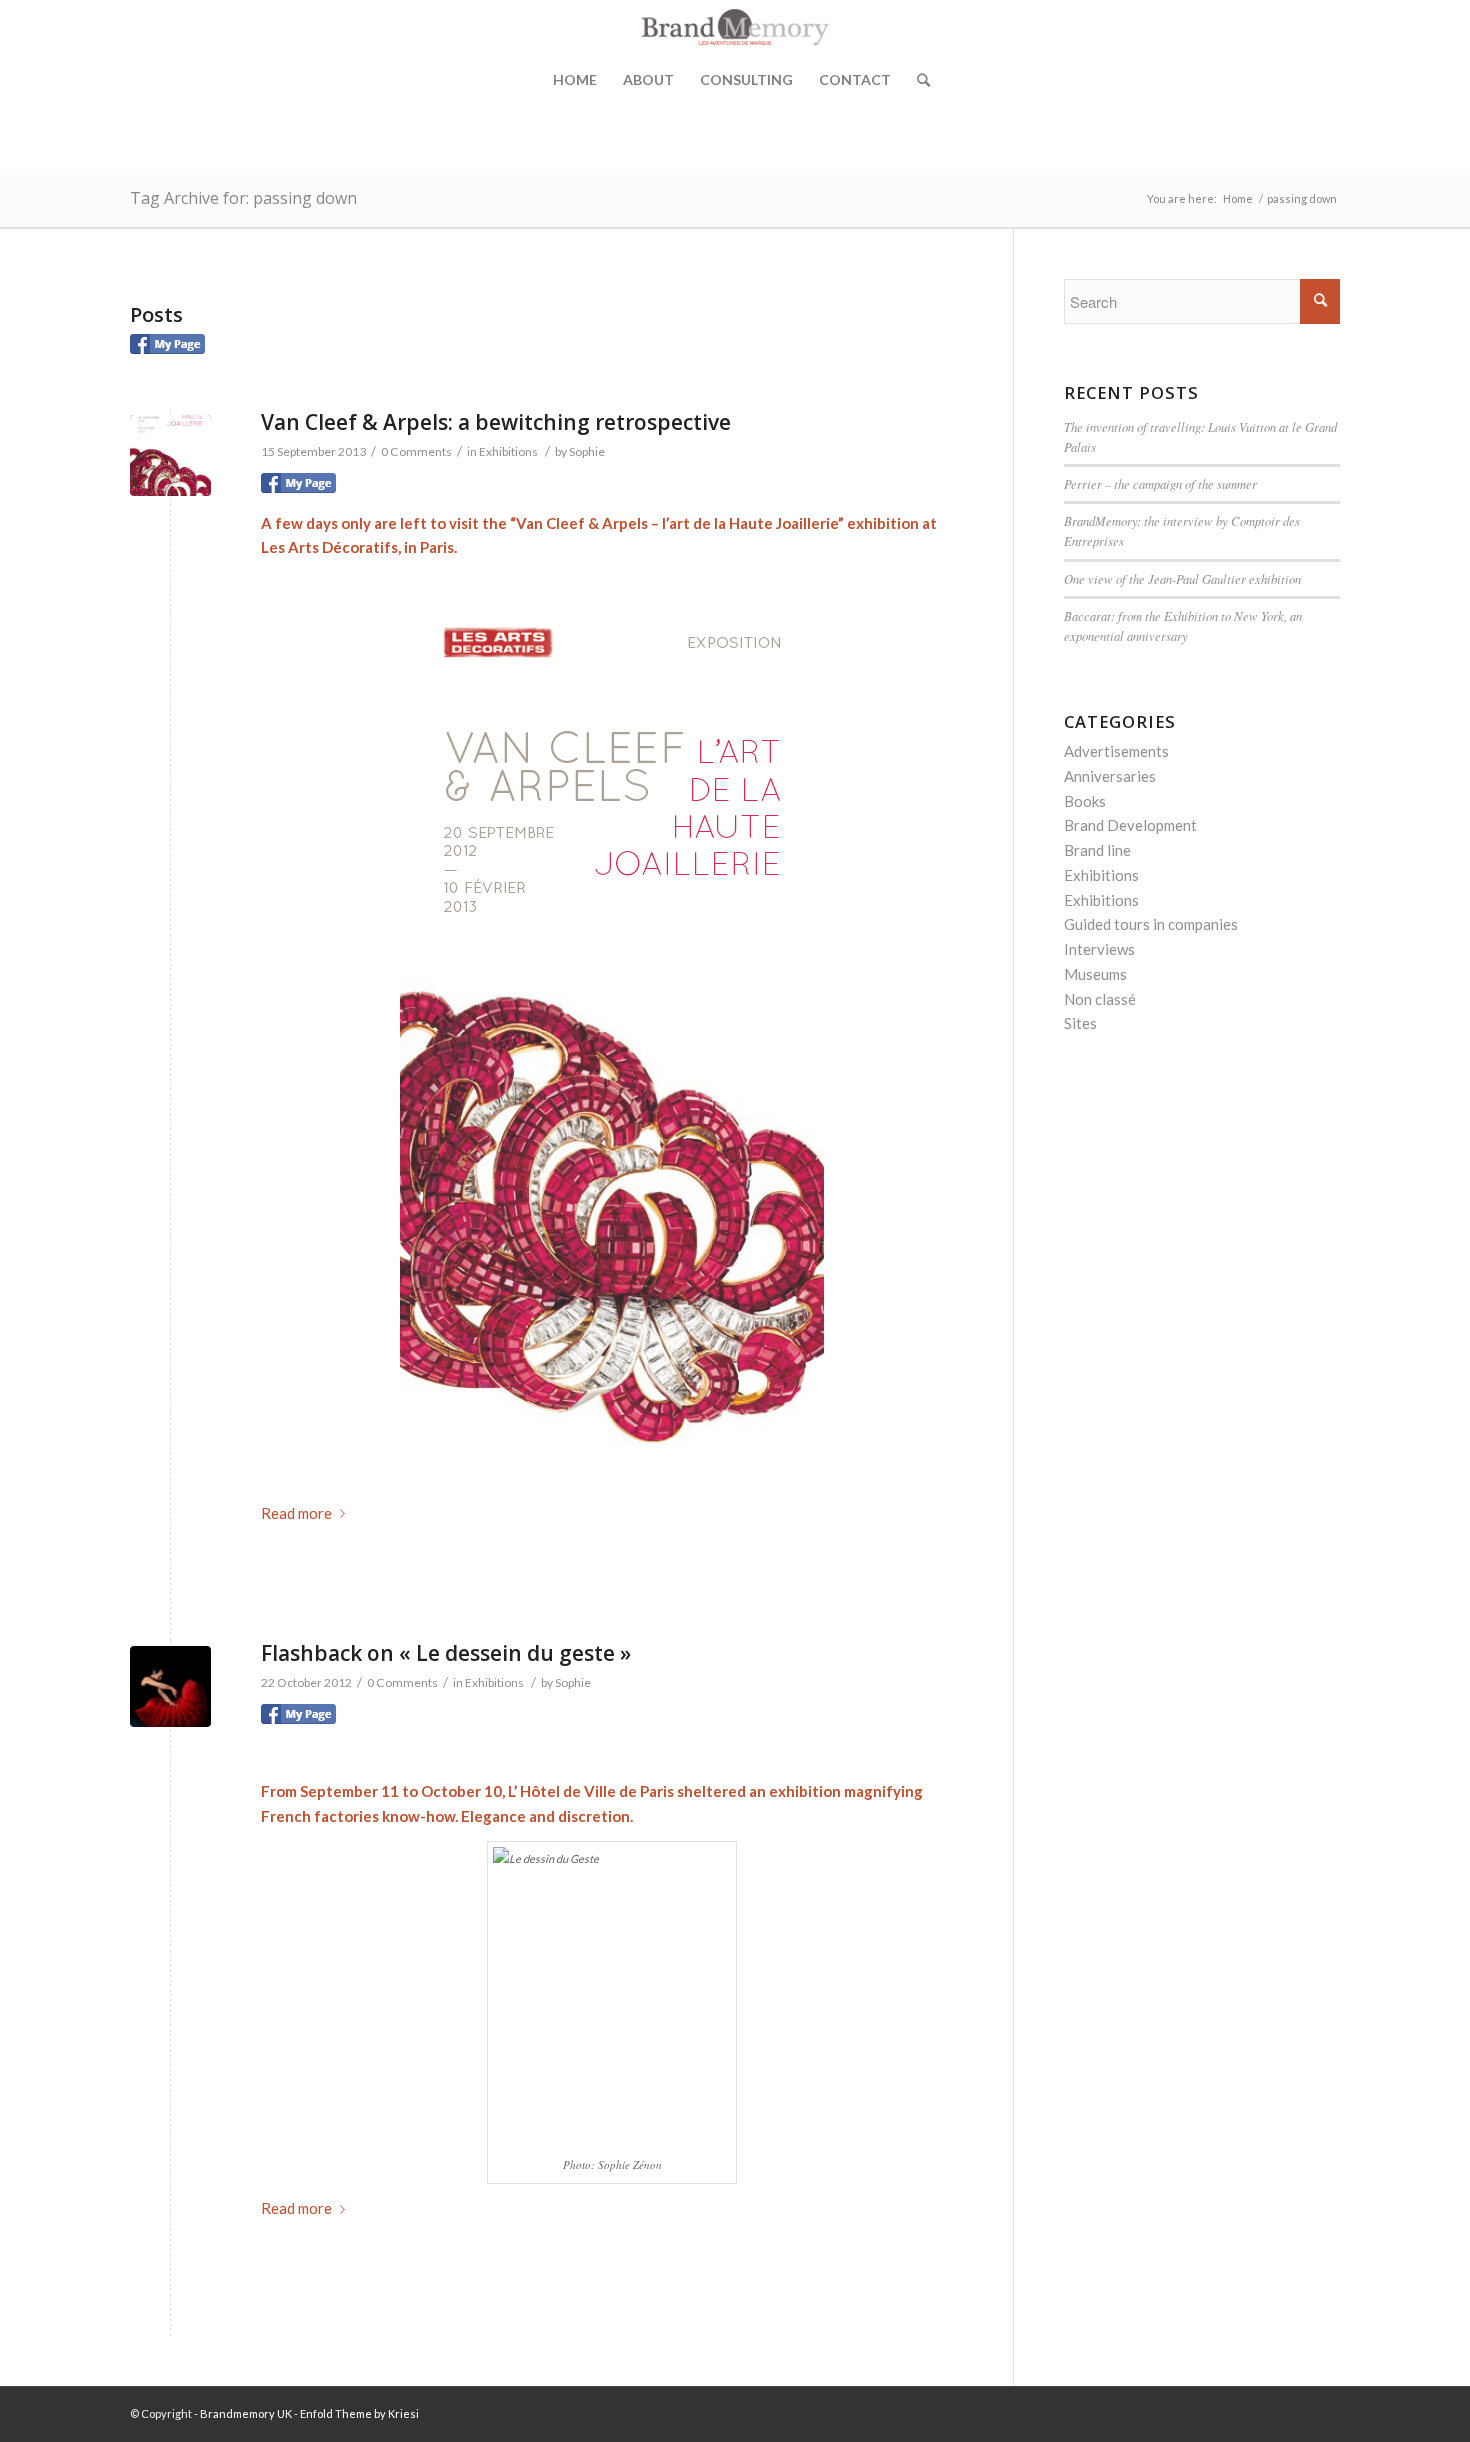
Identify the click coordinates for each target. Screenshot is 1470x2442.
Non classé (1100, 999)
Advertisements (1116, 751)
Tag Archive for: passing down (243, 198)
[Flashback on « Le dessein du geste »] (170, 1686)
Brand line (1097, 850)
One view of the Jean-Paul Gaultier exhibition (1182, 578)
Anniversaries (1110, 776)
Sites (1080, 1023)
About (648, 79)
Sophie (587, 451)
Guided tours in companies (1151, 924)
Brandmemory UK (246, 2413)
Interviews (1099, 949)
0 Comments (416, 451)
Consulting (746, 79)
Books (1085, 801)
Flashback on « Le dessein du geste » (446, 1653)
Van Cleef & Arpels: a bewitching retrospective (496, 422)
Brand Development (1130, 825)
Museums (1095, 974)
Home (575, 79)
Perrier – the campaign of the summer (1160, 483)
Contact (855, 79)
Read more (296, 1513)
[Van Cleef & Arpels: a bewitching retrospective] (170, 455)
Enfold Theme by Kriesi (359, 2413)
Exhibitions (508, 451)
